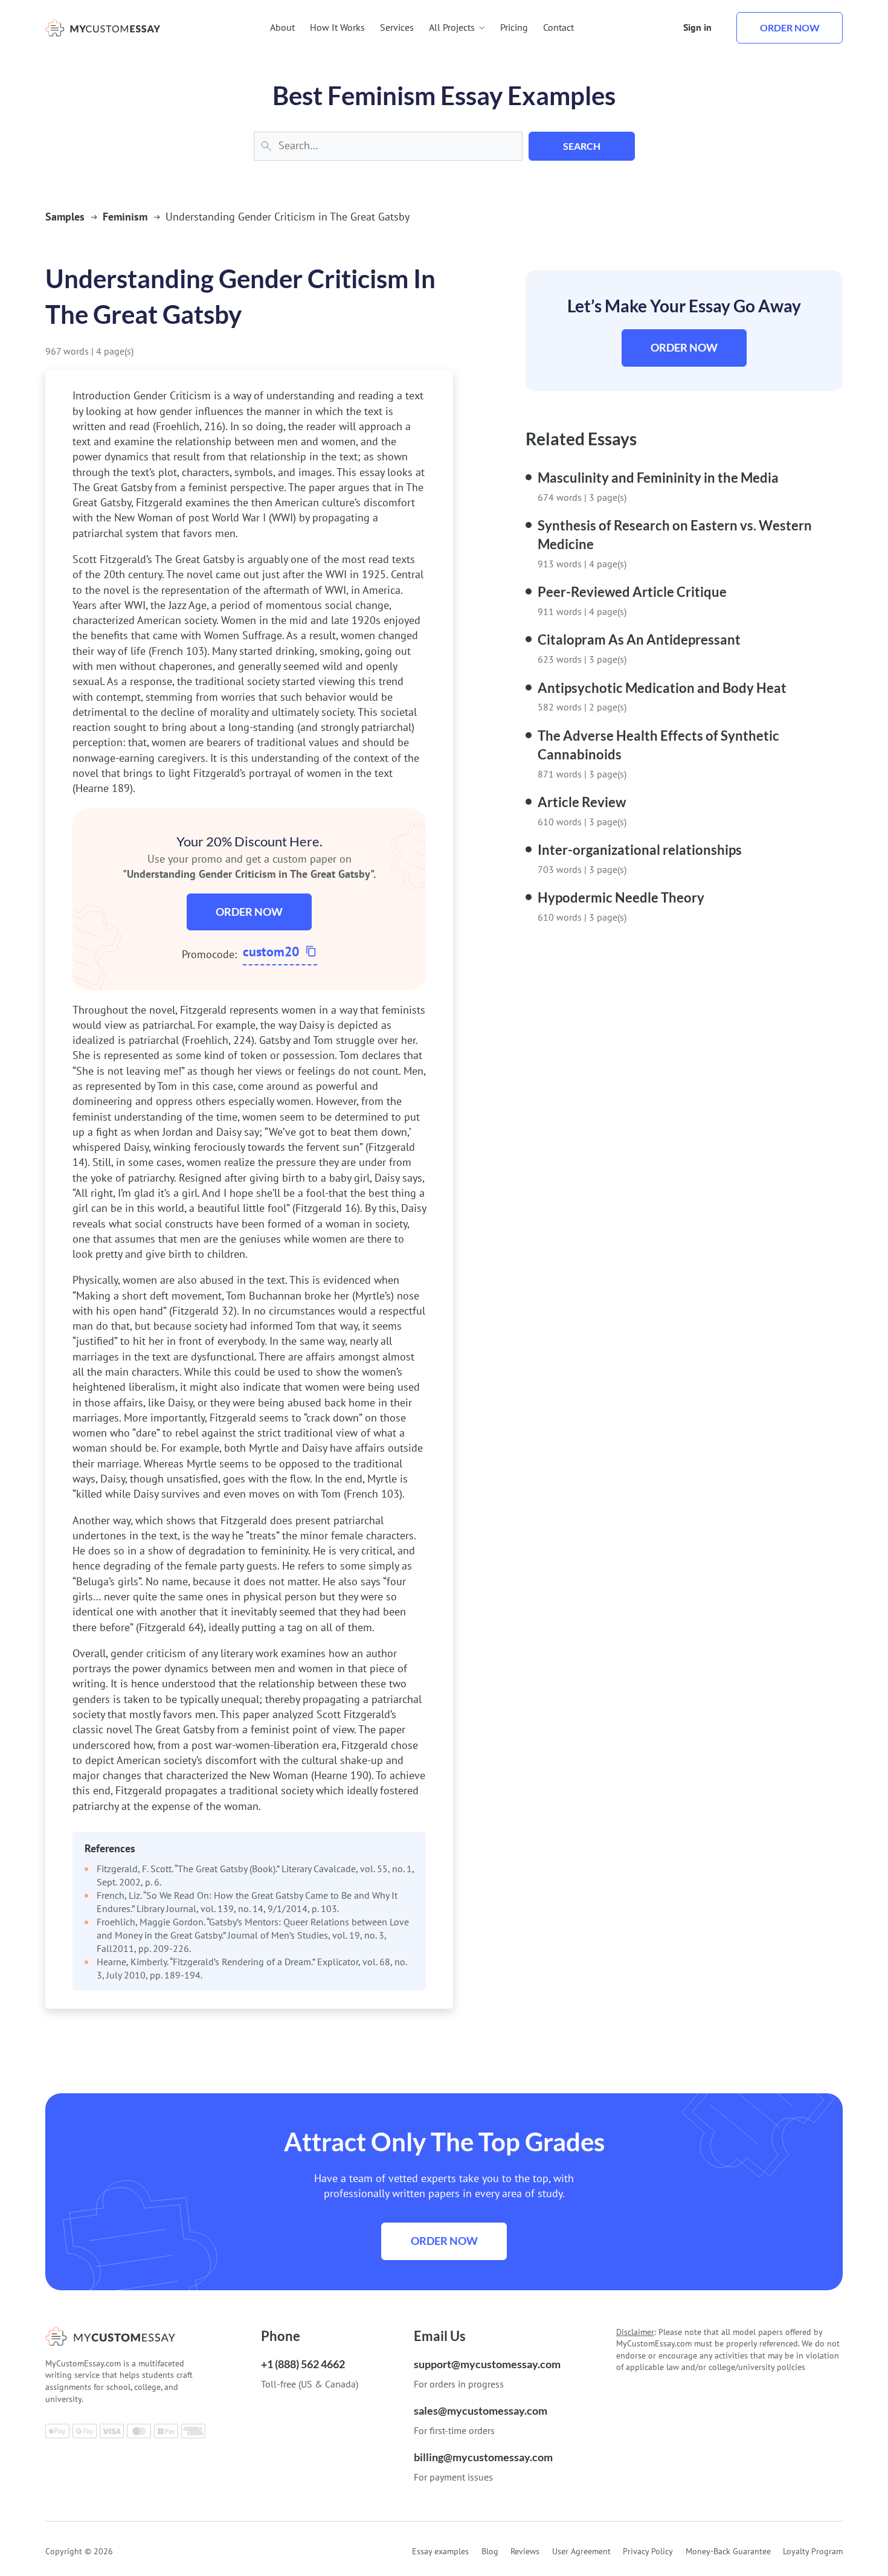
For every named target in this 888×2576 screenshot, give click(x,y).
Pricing (514, 27)
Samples (65, 217)
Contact (558, 27)
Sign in (697, 27)
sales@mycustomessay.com (481, 2410)
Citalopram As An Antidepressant (639, 639)
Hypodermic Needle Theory (621, 897)
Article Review (582, 802)
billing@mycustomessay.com (483, 2457)
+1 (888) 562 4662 (303, 2364)
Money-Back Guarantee (728, 2551)
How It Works (337, 27)
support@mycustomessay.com (487, 2364)
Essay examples (440, 2551)
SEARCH (582, 146)
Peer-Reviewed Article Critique (632, 592)
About (282, 27)
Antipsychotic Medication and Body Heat (662, 688)
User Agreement (581, 2551)
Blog (490, 2551)
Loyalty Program (813, 2551)
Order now (790, 27)
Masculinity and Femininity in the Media (658, 478)
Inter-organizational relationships (640, 850)
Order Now (249, 912)
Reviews (525, 2551)
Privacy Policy (648, 2551)
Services (397, 27)
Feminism (125, 217)
